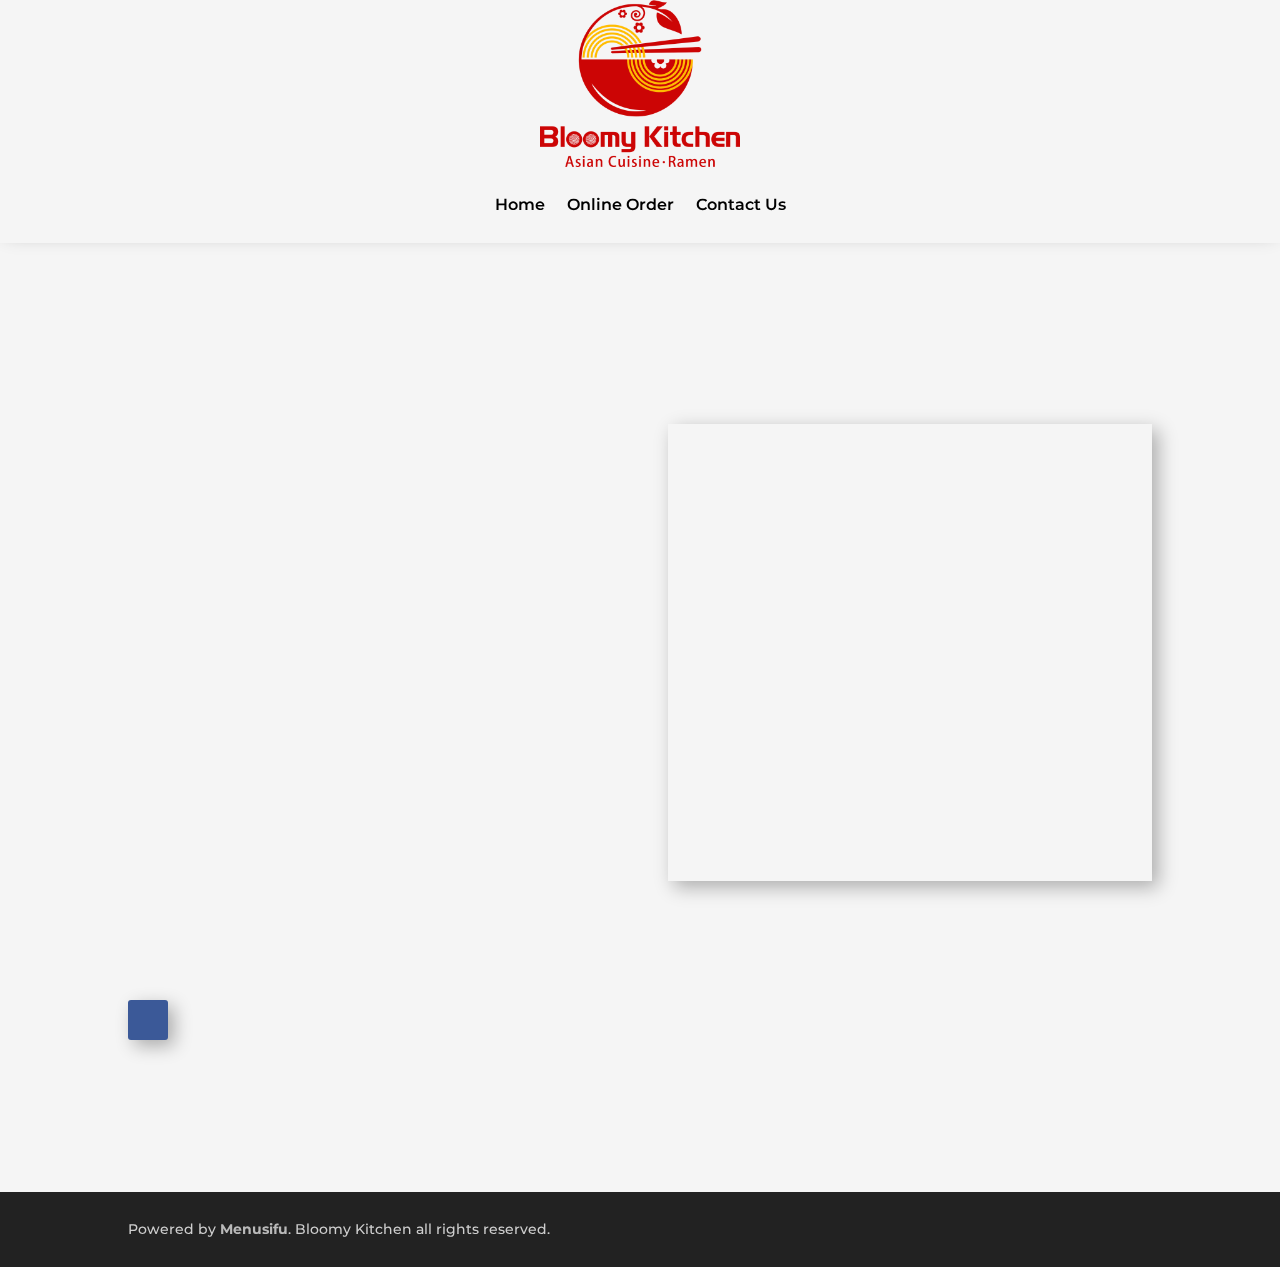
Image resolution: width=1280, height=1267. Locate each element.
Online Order (620, 204)
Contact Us (741, 204)
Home (520, 204)
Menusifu (254, 1229)
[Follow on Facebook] (148, 1020)
